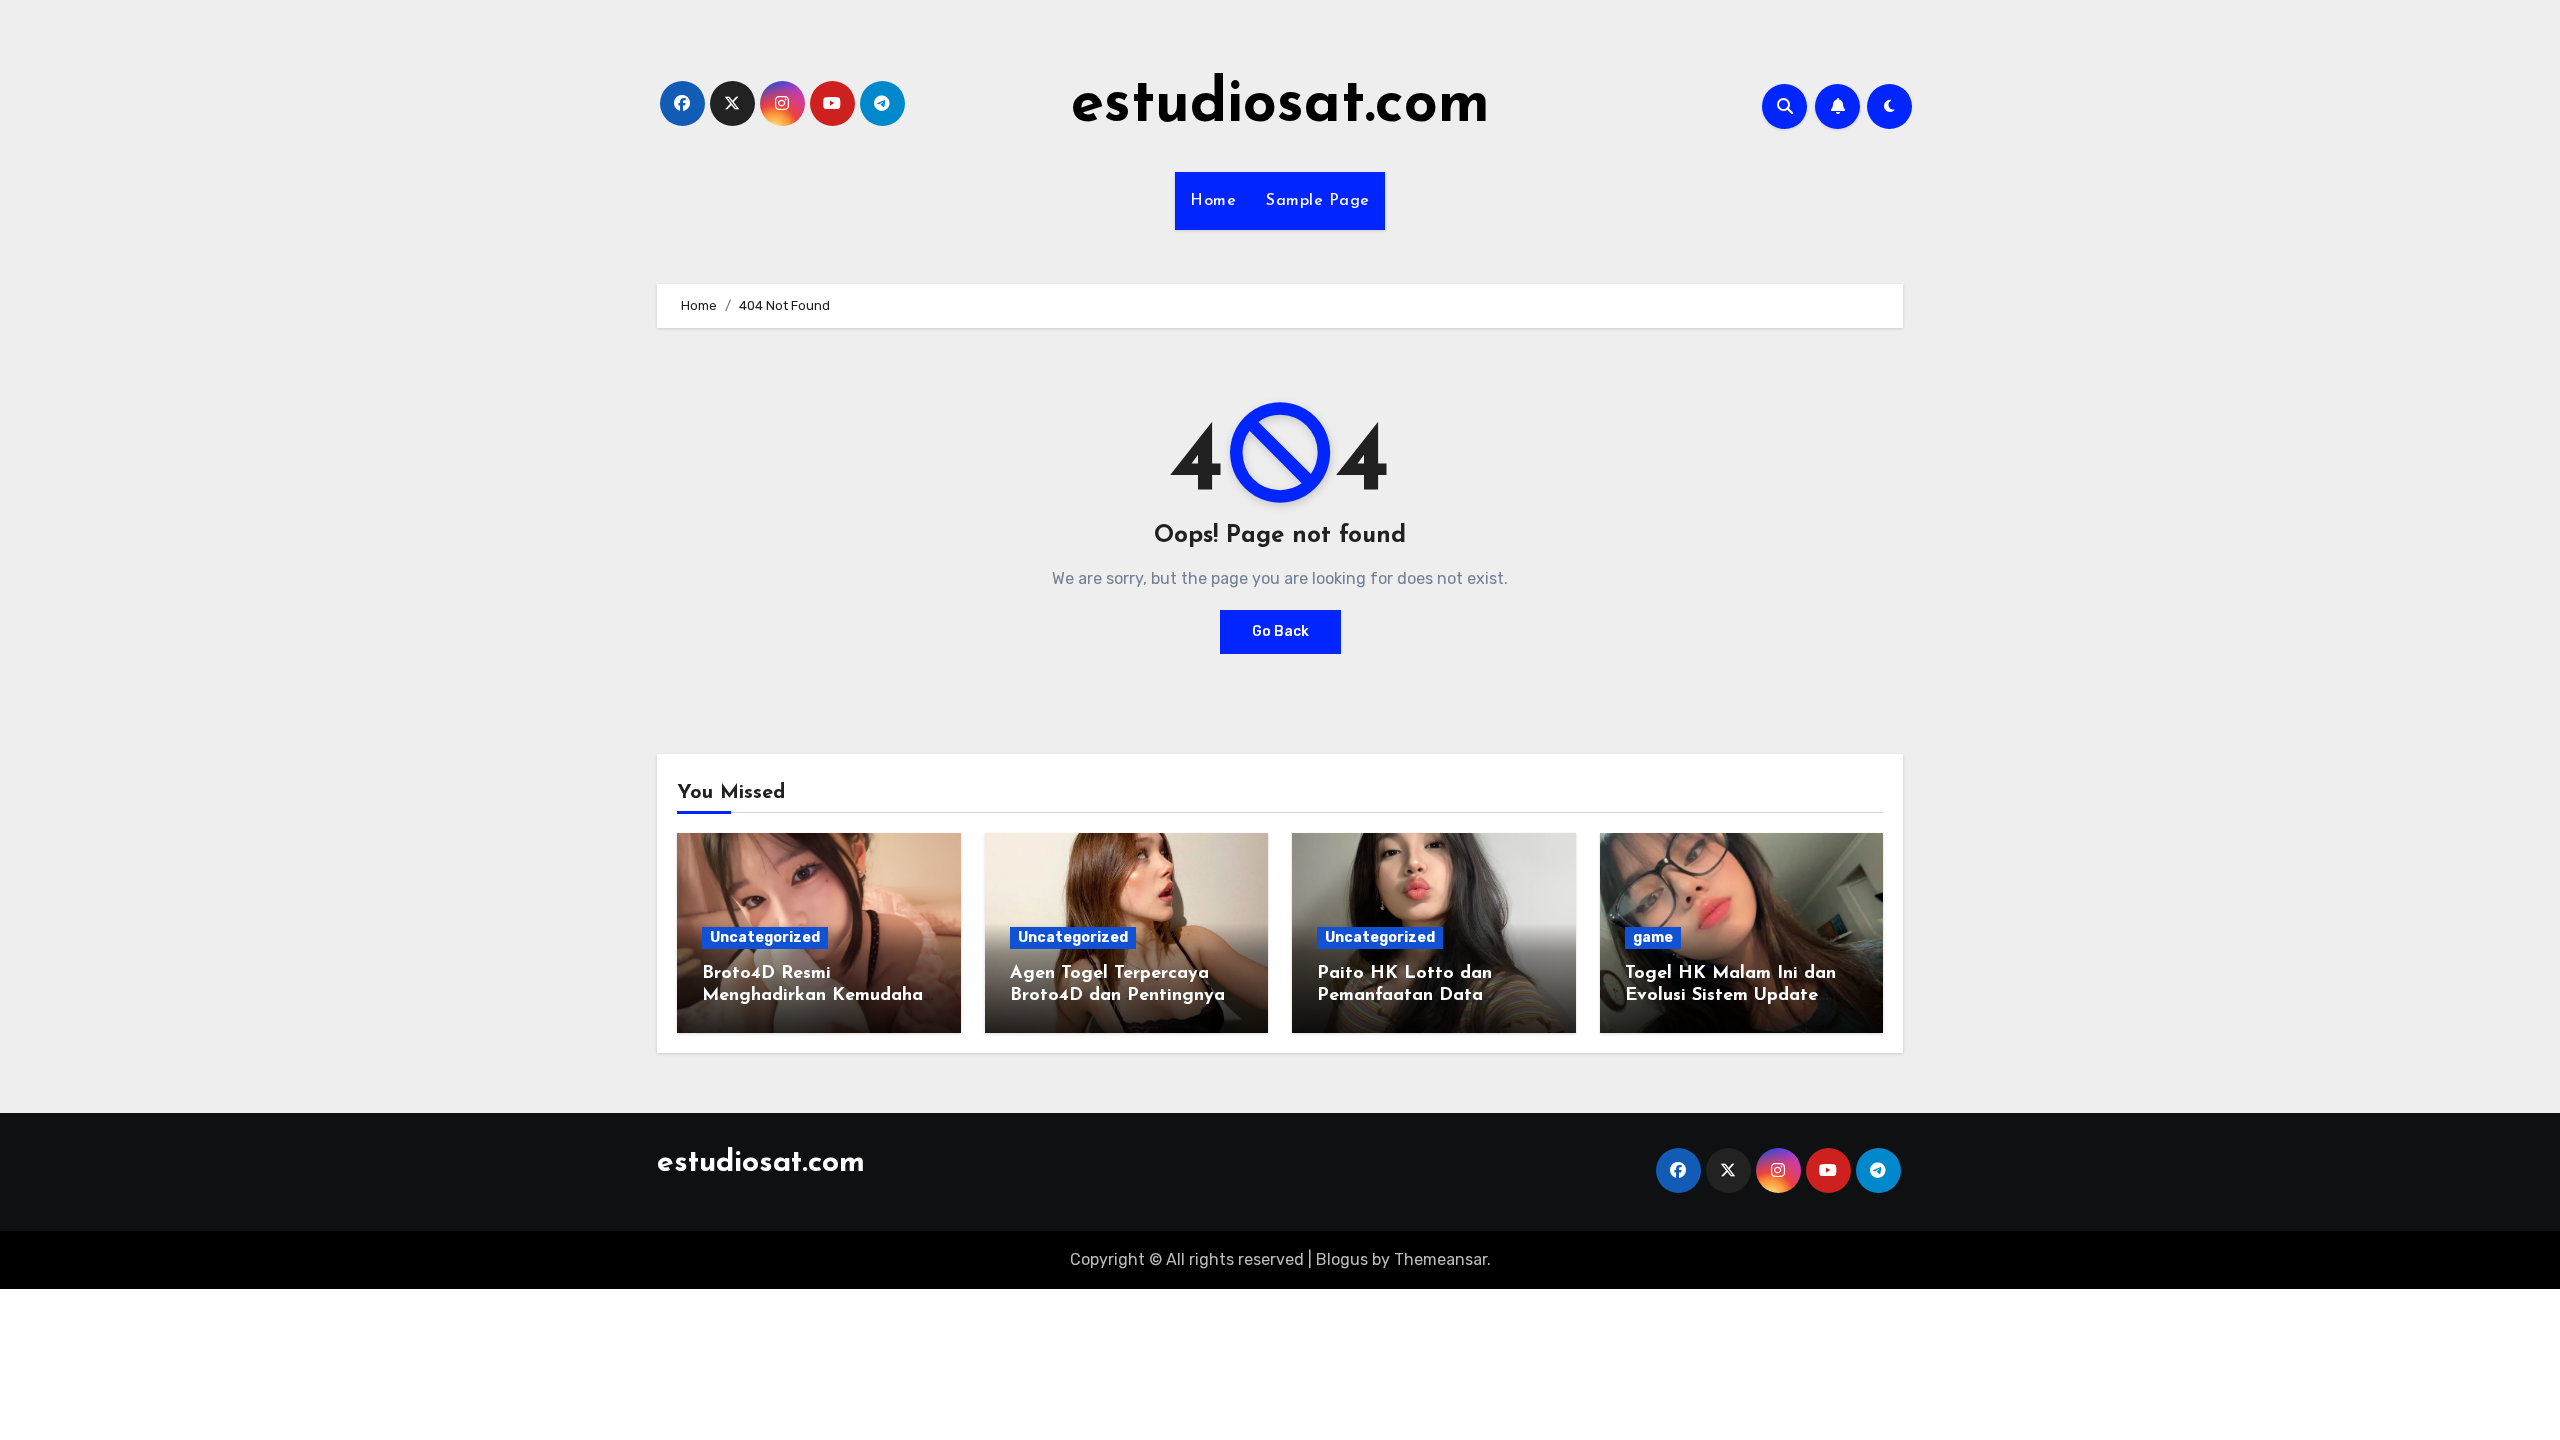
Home (1213, 201)
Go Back (1280, 631)
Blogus (1342, 1259)
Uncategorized (765, 937)
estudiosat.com (1280, 106)
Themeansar (1440, 1259)
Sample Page (1318, 201)
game (1653, 937)
